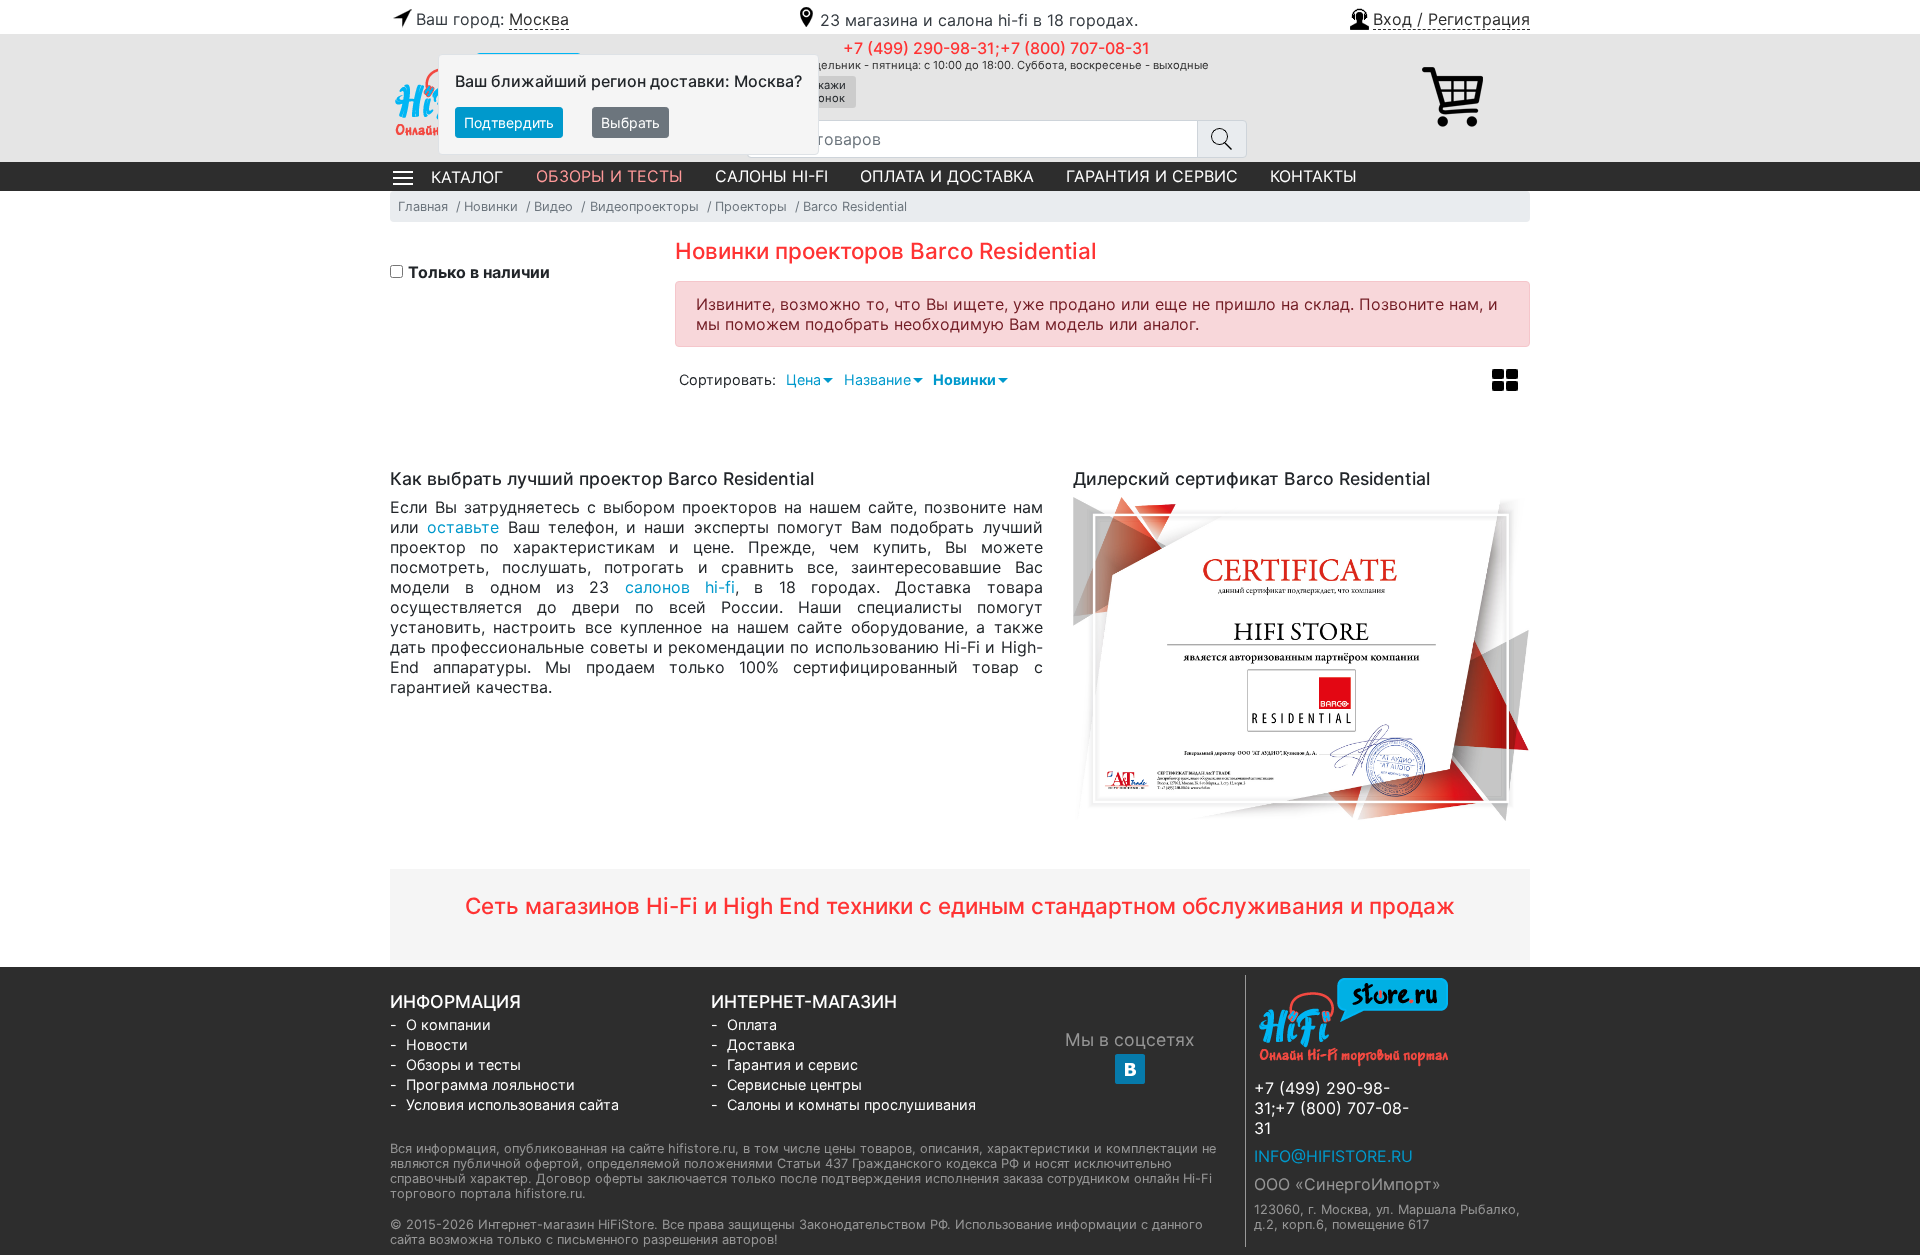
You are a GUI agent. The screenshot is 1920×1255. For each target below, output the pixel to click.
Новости (437, 1044)
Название (877, 379)
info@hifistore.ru (1333, 1156)
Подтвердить (509, 122)
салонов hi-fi (680, 587)
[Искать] (1222, 139)
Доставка (761, 1044)
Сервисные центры (794, 1084)
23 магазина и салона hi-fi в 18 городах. (979, 20)
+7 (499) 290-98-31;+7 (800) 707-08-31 (996, 48)
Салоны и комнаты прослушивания (851, 1104)
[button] (1438, 17)
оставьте (463, 527)
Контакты (1313, 176)
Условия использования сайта (512, 1104)
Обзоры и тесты (609, 176)
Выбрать (630, 122)
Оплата (752, 1024)
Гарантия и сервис (1152, 176)
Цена (803, 379)
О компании (448, 1024)
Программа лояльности (490, 1084)
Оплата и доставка (947, 176)
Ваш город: (492, 19)
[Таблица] (1505, 383)
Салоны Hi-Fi (771, 176)
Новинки (964, 379)
